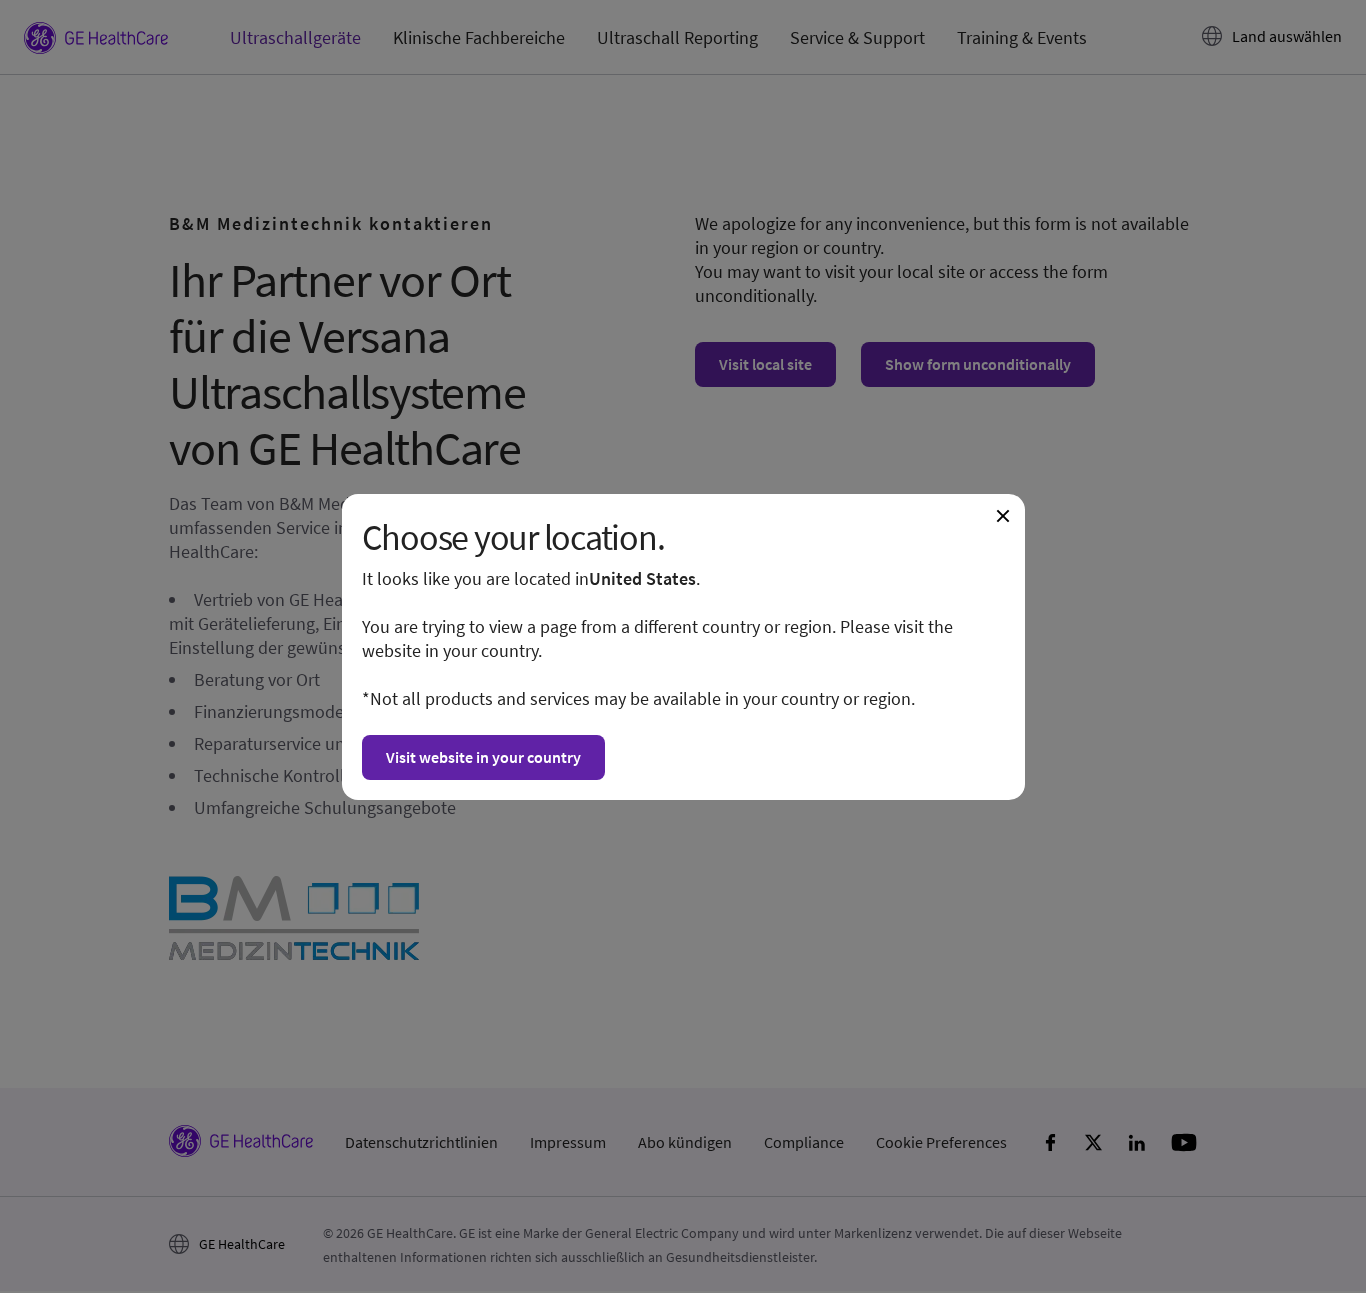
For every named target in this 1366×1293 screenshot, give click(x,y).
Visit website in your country (483, 757)
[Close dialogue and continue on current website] (1003, 516)
